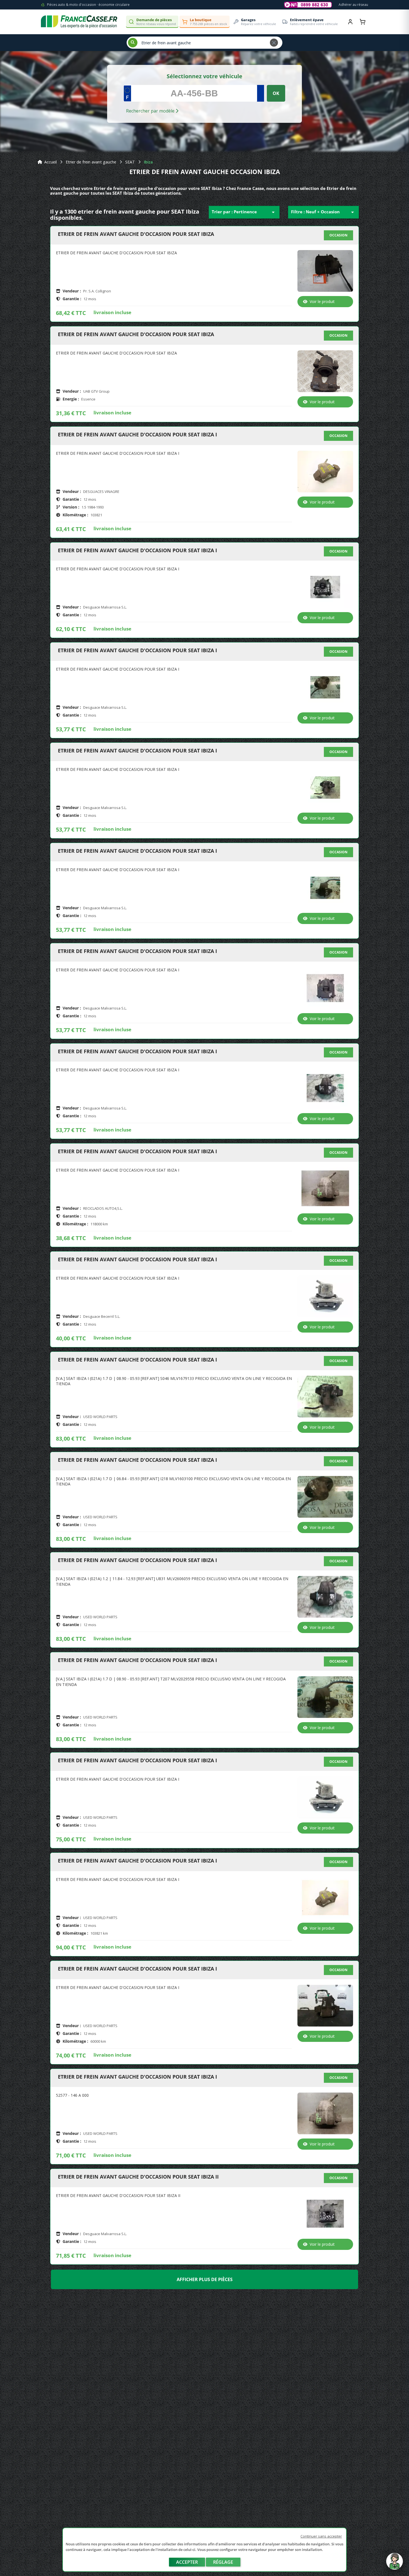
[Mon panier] (363, 22)
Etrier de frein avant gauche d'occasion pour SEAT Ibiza (136, 234)
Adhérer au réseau (353, 5)
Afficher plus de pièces (205, 2279)
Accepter (187, 2562)
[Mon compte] (350, 22)
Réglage (223, 2562)
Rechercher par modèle (151, 111)
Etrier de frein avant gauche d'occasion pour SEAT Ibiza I (137, 435)
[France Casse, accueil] (79, 22)
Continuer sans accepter (321, 2536)
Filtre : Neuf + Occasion (323, 212)
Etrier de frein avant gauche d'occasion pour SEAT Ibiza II (138, 2177)
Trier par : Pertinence (244, 212)
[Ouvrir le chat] (395, 2564)
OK (276, 93)
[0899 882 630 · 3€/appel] (308, 5)
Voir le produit (322, 301)
